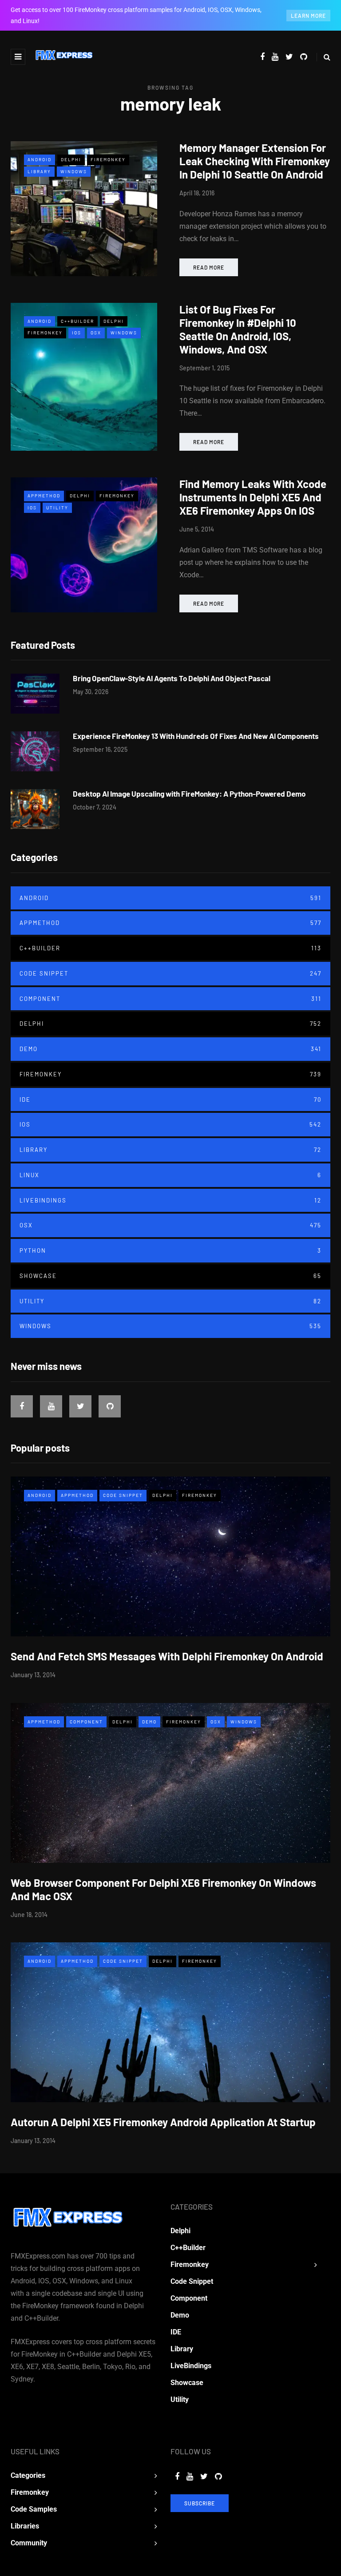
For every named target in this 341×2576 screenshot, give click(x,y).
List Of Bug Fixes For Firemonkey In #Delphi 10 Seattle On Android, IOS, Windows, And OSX (238, 329)
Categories (28, 2475)
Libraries (25, 2526)
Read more (209, 267)
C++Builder (77, 321)
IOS (77, 333)
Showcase (170, 1276)
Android (40, 159)
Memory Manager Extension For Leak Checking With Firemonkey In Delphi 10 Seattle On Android (255, 161)
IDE (170, 1099)
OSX (96, 333)
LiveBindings (170, 1200)
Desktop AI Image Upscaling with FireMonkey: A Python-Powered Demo (189, 794)
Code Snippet (170, 973)
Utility (57, 508)
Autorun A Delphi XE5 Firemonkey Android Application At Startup (163, 2122)
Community (29, 2543)
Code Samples (34, 2509)
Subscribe (200, 2503)
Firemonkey (108, 159)
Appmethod (44, 496)
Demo (170, 1049)
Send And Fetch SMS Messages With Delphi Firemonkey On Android (167, 1656)
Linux (170, 1175)
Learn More (308, 16)
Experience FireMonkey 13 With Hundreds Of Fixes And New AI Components (196, 736)
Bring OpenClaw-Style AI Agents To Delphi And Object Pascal (172, 678)
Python (170, 1250)
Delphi (71, 159)
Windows (74, 171)
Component (170, 999)
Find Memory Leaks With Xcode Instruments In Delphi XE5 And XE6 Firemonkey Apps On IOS (253, 497)
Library (39, 171)
